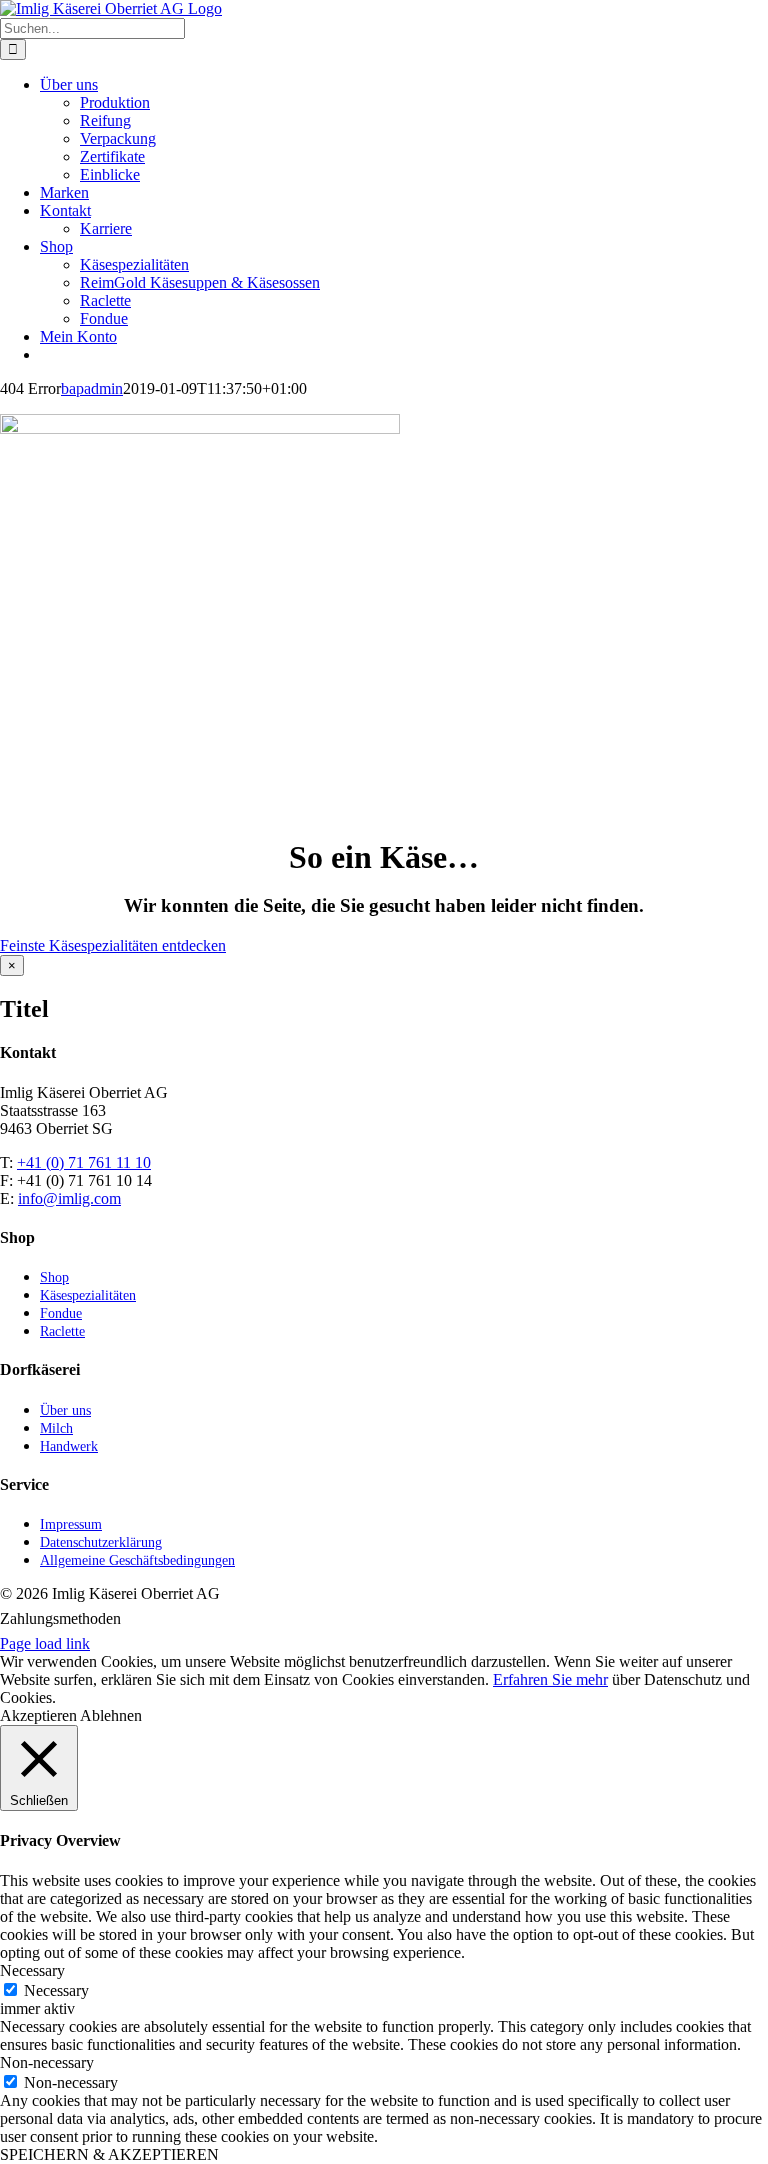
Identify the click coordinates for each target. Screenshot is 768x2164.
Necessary (56, 1990)
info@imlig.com (69, 1198)
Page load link (45, 1643)
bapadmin (92, 388)
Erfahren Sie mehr (550, 1679)
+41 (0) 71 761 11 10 (84, 1162)
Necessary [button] (32, 1970)
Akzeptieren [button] (38, 1715)
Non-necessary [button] (47, 2062)
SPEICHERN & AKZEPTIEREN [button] (109, 2154)
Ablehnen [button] (111, 1715)
